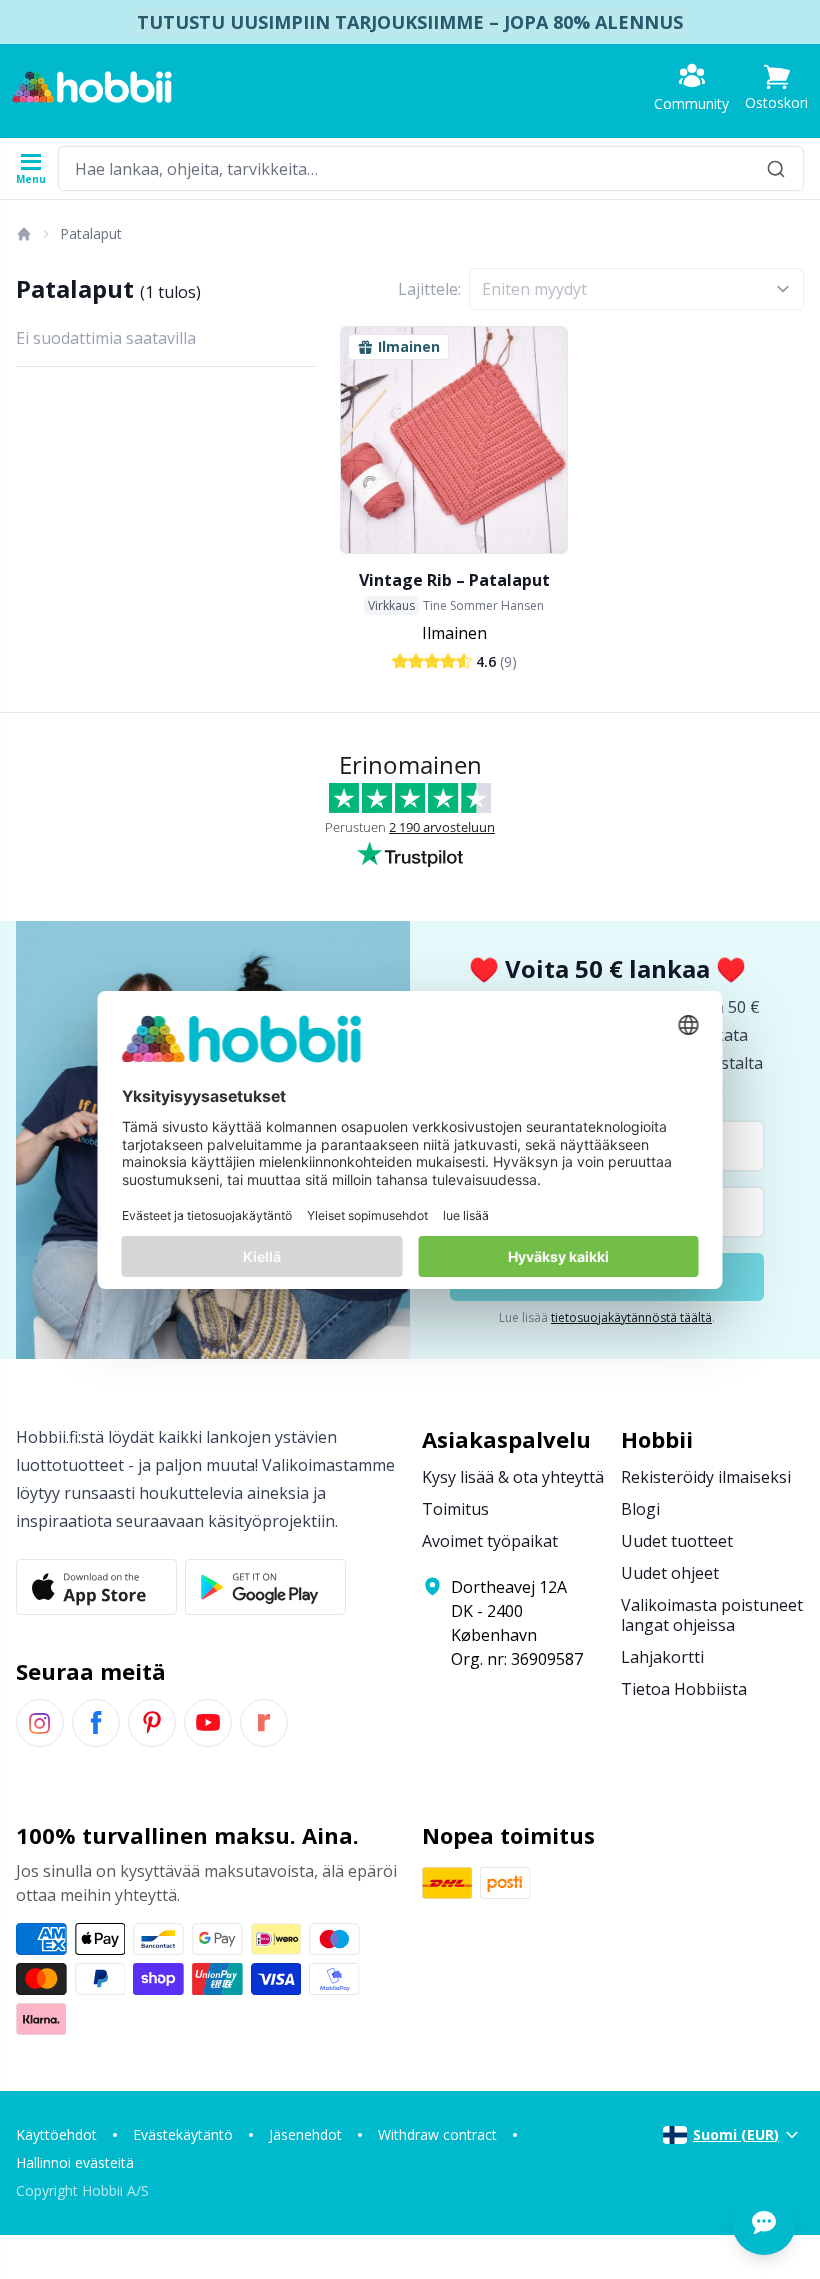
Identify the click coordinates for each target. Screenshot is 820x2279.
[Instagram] (40, 1723)
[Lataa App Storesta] (96, 1587)
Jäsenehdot (305, 2134)
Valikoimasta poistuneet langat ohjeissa (712, 1615)
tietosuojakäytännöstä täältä (631, 1317)
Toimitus (455, 1509)
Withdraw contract (437, 2134)
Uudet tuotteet (677, 1541)
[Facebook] (96, 1723)
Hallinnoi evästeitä (75, 2162)
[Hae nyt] (776, 168)
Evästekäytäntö (183, 2134)
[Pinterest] (152, 1723)
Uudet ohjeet (670, 1573)
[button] (776, 87)
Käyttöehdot (56, 2134)
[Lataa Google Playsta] (265, 1587)
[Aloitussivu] (23, 234)
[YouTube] (208, 1723)
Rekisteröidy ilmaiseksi (706, 1477)
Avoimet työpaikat (490, 1541)
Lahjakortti (662, 1657)
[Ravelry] (264, 1723)
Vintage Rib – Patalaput (454, 580)
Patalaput (91, 233)
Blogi (640, 1509)
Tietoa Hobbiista (684, 1689)
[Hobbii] (92, 87)
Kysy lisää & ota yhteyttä (513, 1477)
